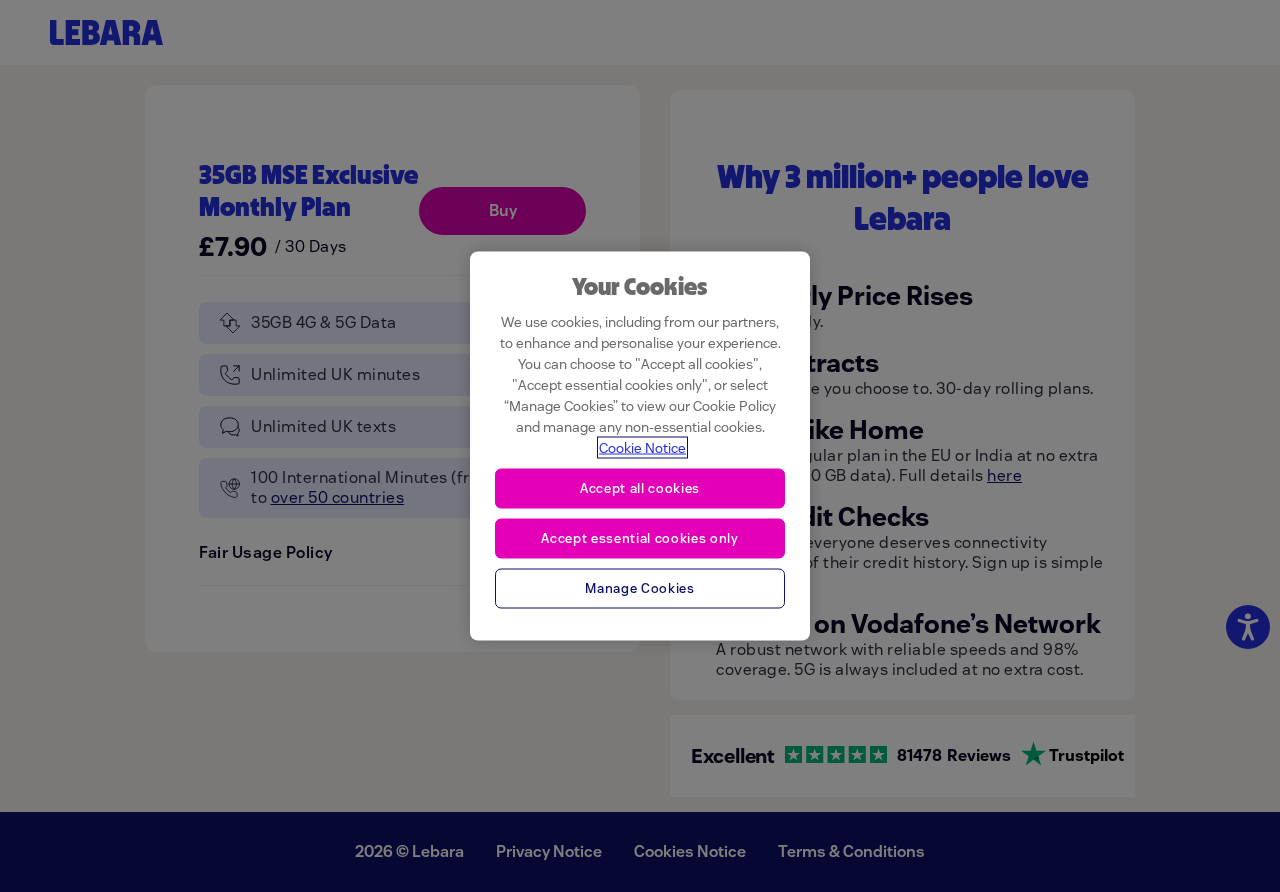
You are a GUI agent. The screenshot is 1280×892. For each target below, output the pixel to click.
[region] (640, 446)
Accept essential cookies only (639, 537)
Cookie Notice (642, 448)
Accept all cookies (640, 488)
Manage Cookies (639, 587)
